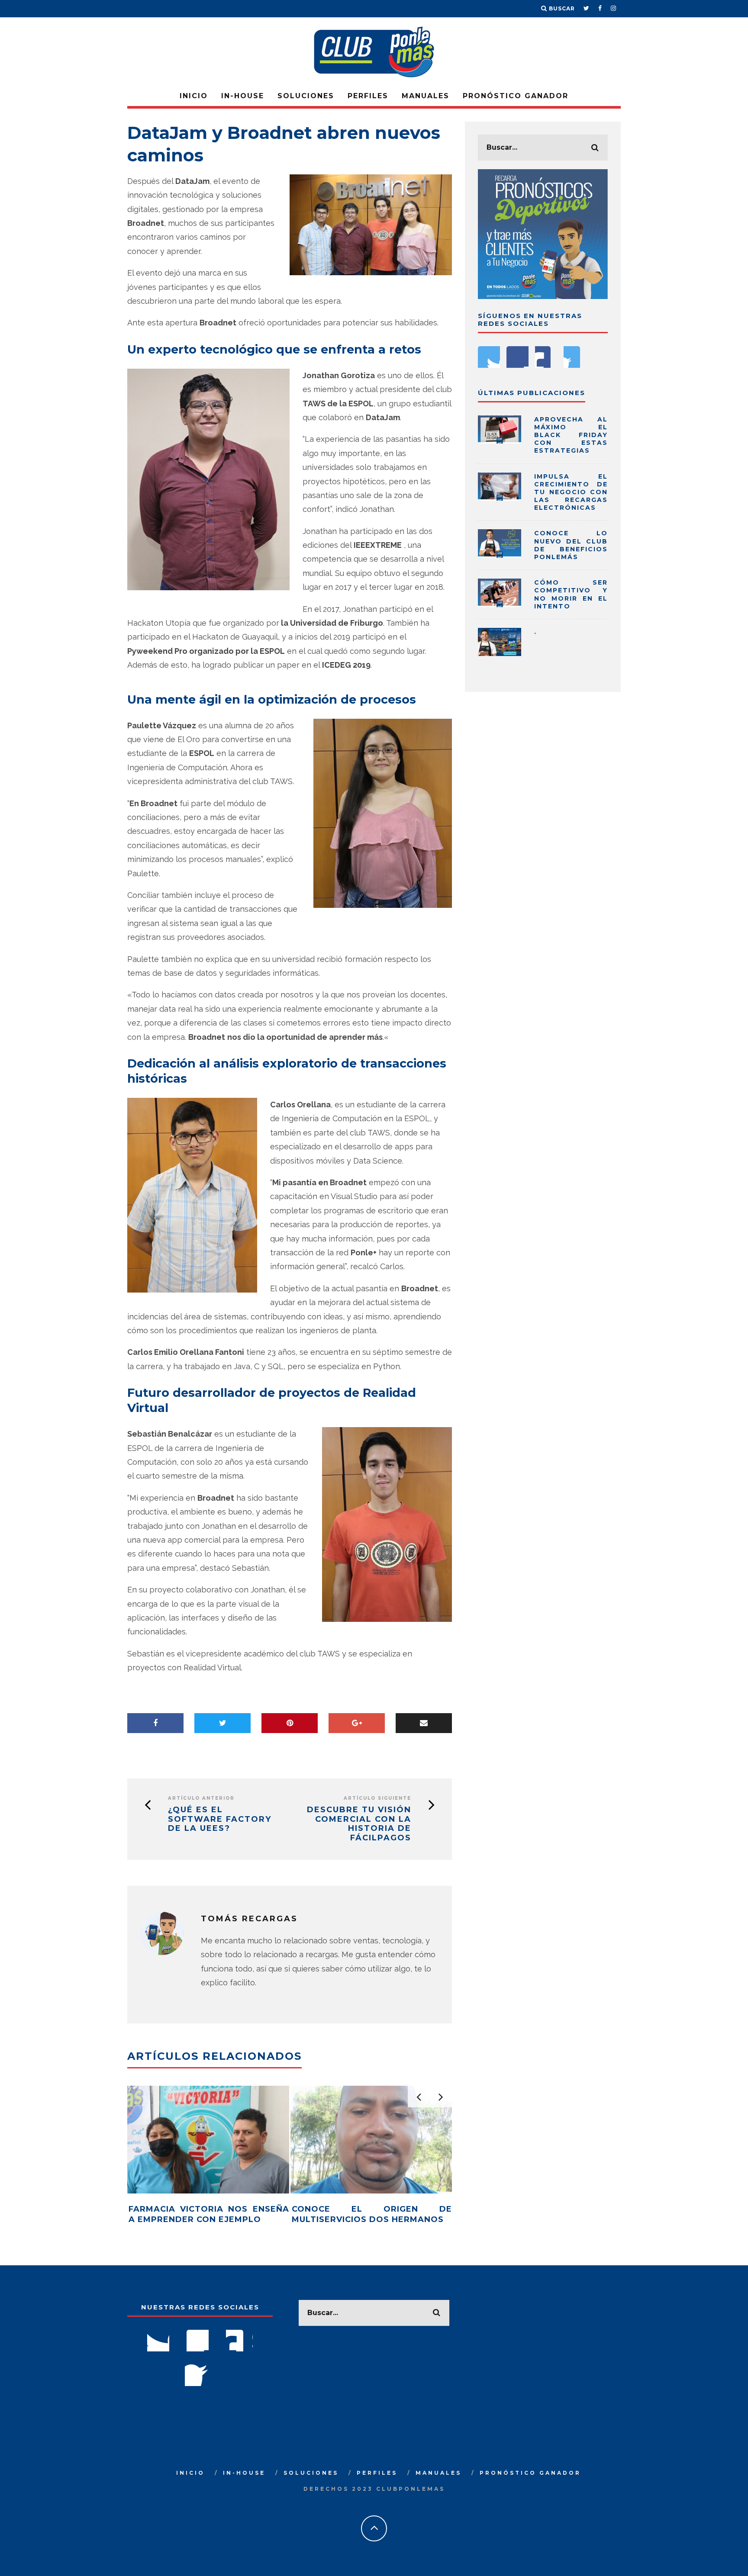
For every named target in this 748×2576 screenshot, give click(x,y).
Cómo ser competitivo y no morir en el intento (571, 594)
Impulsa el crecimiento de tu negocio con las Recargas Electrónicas (571, 492)
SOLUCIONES (306, 96)
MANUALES (426, 96)
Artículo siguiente (377, 1798)
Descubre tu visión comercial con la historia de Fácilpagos (359, 1824)
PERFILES (368, 96)
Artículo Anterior (201, 1798)
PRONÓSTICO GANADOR (516, 96)
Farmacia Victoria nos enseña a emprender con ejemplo (209, 2214)
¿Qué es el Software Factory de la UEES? (220, 1819)
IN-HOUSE (243, 96)
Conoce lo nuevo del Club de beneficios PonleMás (571, 545)
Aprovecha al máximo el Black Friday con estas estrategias (571, 435)
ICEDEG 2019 (346, 665)
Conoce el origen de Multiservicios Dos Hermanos (372, 2214)
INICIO (194, 96)
